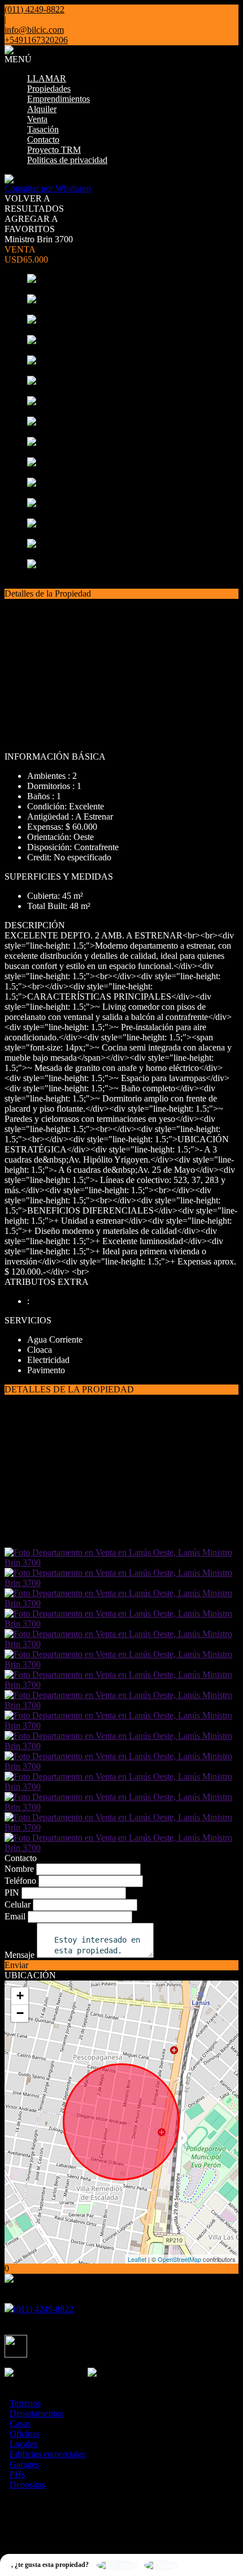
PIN (12, 1893)
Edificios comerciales (47, 2454)
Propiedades (49, 89)
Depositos (27, 2485)
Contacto (43, 140)
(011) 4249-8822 (44, 2309)
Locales (23, 2444)
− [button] (20, 2013)
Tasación (43, 129)
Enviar (16, 1965)
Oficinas (25, 2434)
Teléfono (20, 1881)
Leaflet (137, 2259)
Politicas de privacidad (67, 160)
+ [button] (20, 1996)
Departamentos (36, 2413)
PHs (17, 2474)
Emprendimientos (58, 99)
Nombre (19, 1869)
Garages (24, 2464)
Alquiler (42, 109)
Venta (37, 119)
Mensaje (19, 1955)
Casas (20, 2423)
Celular (18, 1904)
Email (15, 1916)
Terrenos (25, 2403)
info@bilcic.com (34, 30)
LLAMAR (47, 78)
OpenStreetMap (179, 2259)
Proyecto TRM (54, 150)
